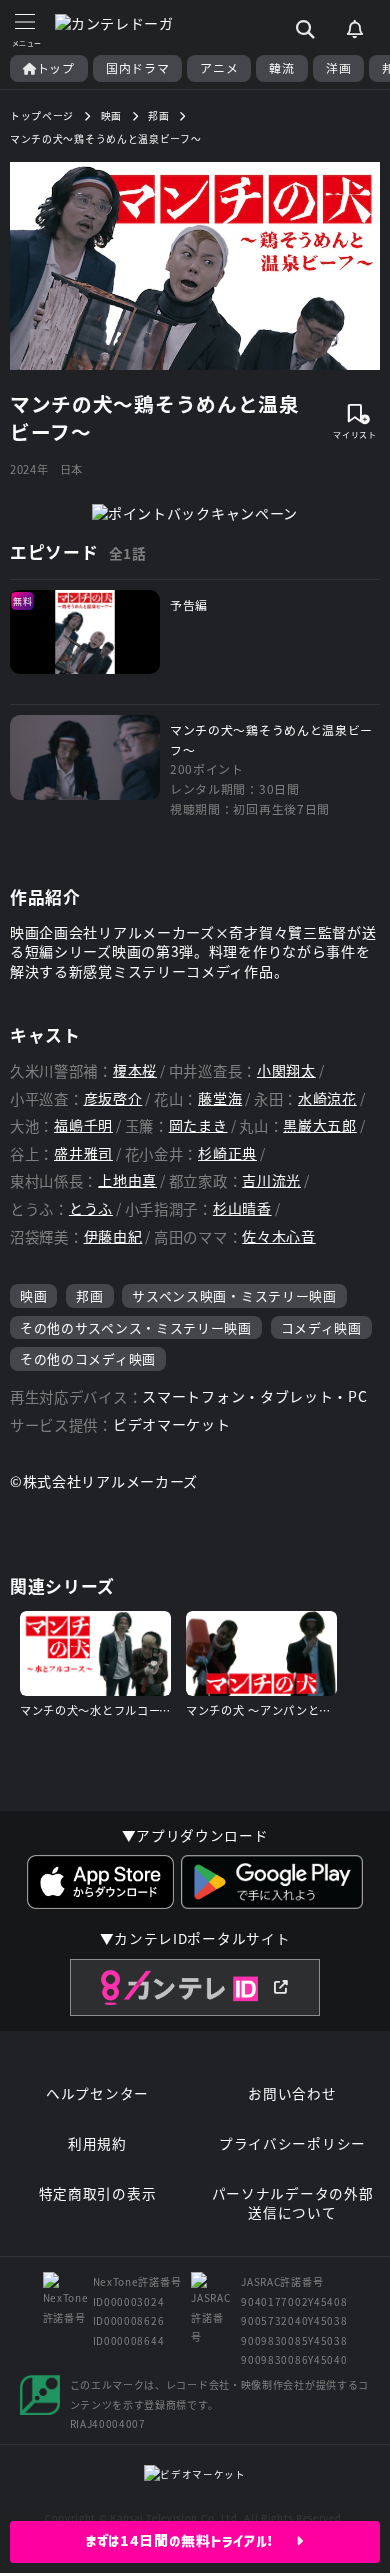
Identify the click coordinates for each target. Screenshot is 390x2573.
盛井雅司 (83, 1153)
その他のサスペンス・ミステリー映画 (136, 1327)
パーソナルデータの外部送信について (293, 2203)
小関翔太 (286, 1070)
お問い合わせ (292, 2093)
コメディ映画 (321, 1327)
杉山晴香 (242, 1208)
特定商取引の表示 (98, 2193)
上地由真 (127, 1180)
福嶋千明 (83, 1125)
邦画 (89, 1295)
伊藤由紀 (113, 1236)
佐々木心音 (279, 1236)
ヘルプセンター (97, 2093)
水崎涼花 (327, 1098)
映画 (33, 1295)
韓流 (281, 68)
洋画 (338, 68)
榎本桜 (135, 1070)
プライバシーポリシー (292, 2143)
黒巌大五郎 (320, 1125)
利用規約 (97, 2143)
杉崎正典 (227, 1153)
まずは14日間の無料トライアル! (191, 2541)
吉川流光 (271, 1180)
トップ (56, 68)
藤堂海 (220, 1098)
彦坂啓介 (113, 1098)
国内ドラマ (138, 68)
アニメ (219, 68)
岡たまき (198, 1125)
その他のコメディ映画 (88, 1358)
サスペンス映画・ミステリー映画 (234, 1295)
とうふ (91, 1208)
